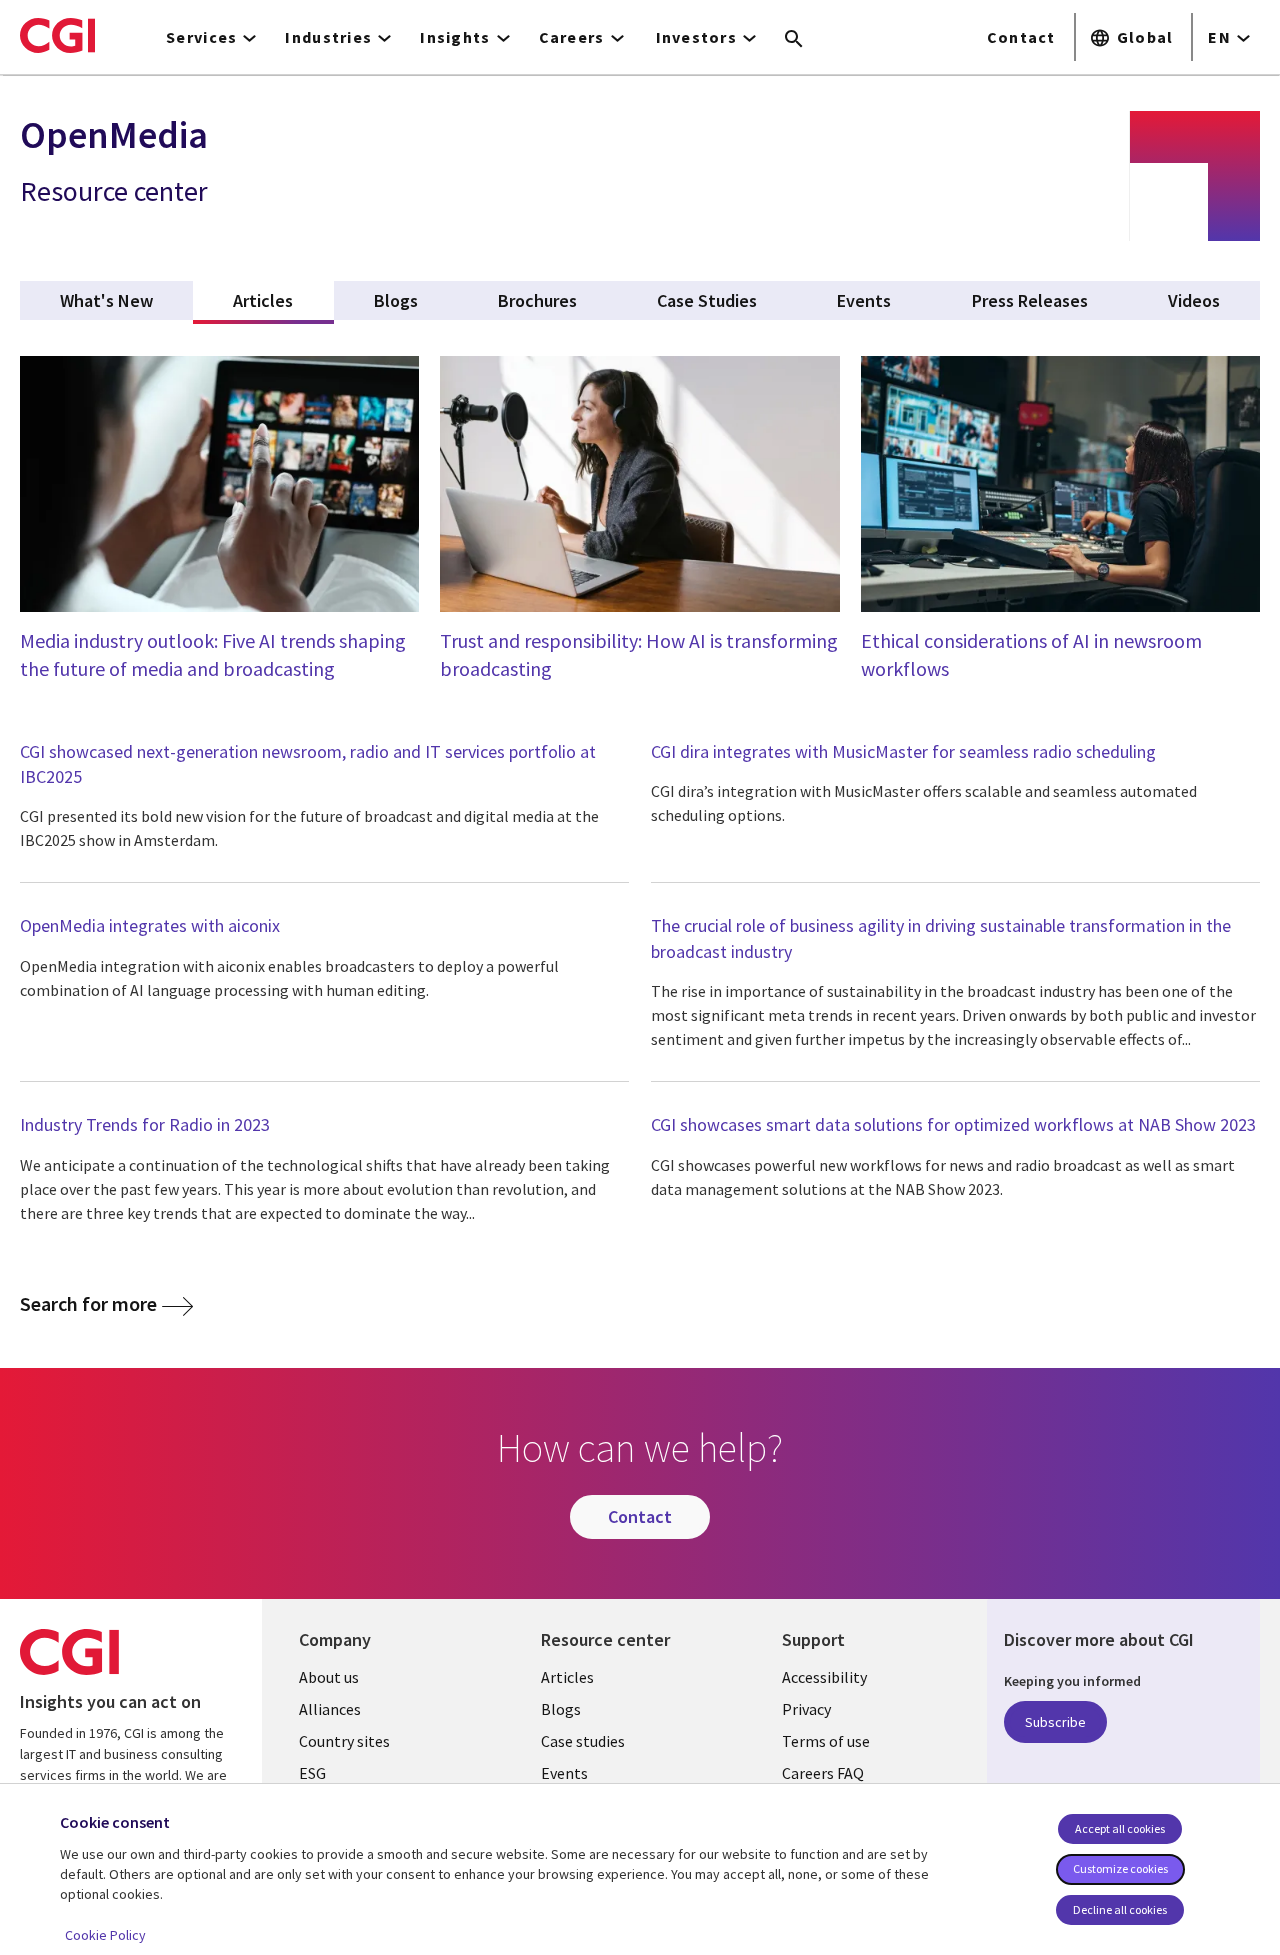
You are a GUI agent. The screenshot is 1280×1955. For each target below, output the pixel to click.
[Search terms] (794, 40)
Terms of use (826, 1741)
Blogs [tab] (396, 300)
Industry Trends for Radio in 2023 (145, 1124)
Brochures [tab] (537, 300)
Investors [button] (697, 37)
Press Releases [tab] (1030, 300)
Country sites (344, 1741)
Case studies (583, 1741)
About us (329, 1677)
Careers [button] (572, 37)
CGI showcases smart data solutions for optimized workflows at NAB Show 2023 (953, 1124)
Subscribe (1055, 1722)
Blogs (561, 1709)
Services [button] (201, 37)
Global (1145, 37)
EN (1219, 37)
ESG (312, 1773)
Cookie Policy (105, 1935)
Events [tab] (864, 300)
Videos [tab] (1194, 300)
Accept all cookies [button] (1120, 1828)
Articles (567, 1677)
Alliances (330, 1709)
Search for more (88, 1303)
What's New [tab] (106, 300)
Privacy (806, 1709)
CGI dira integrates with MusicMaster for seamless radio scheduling (903, 751)
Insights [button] (455, 37)
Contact (1021, 37)
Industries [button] (328, 37)
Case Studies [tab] (707, 300)
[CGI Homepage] (57, 35)
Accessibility (824, 1677)
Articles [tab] (283, 300)
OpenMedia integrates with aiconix (150, 925)
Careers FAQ (823, 1773)
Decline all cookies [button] (1120, 1909)
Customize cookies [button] (1120, 1868)
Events (564, 1773)
